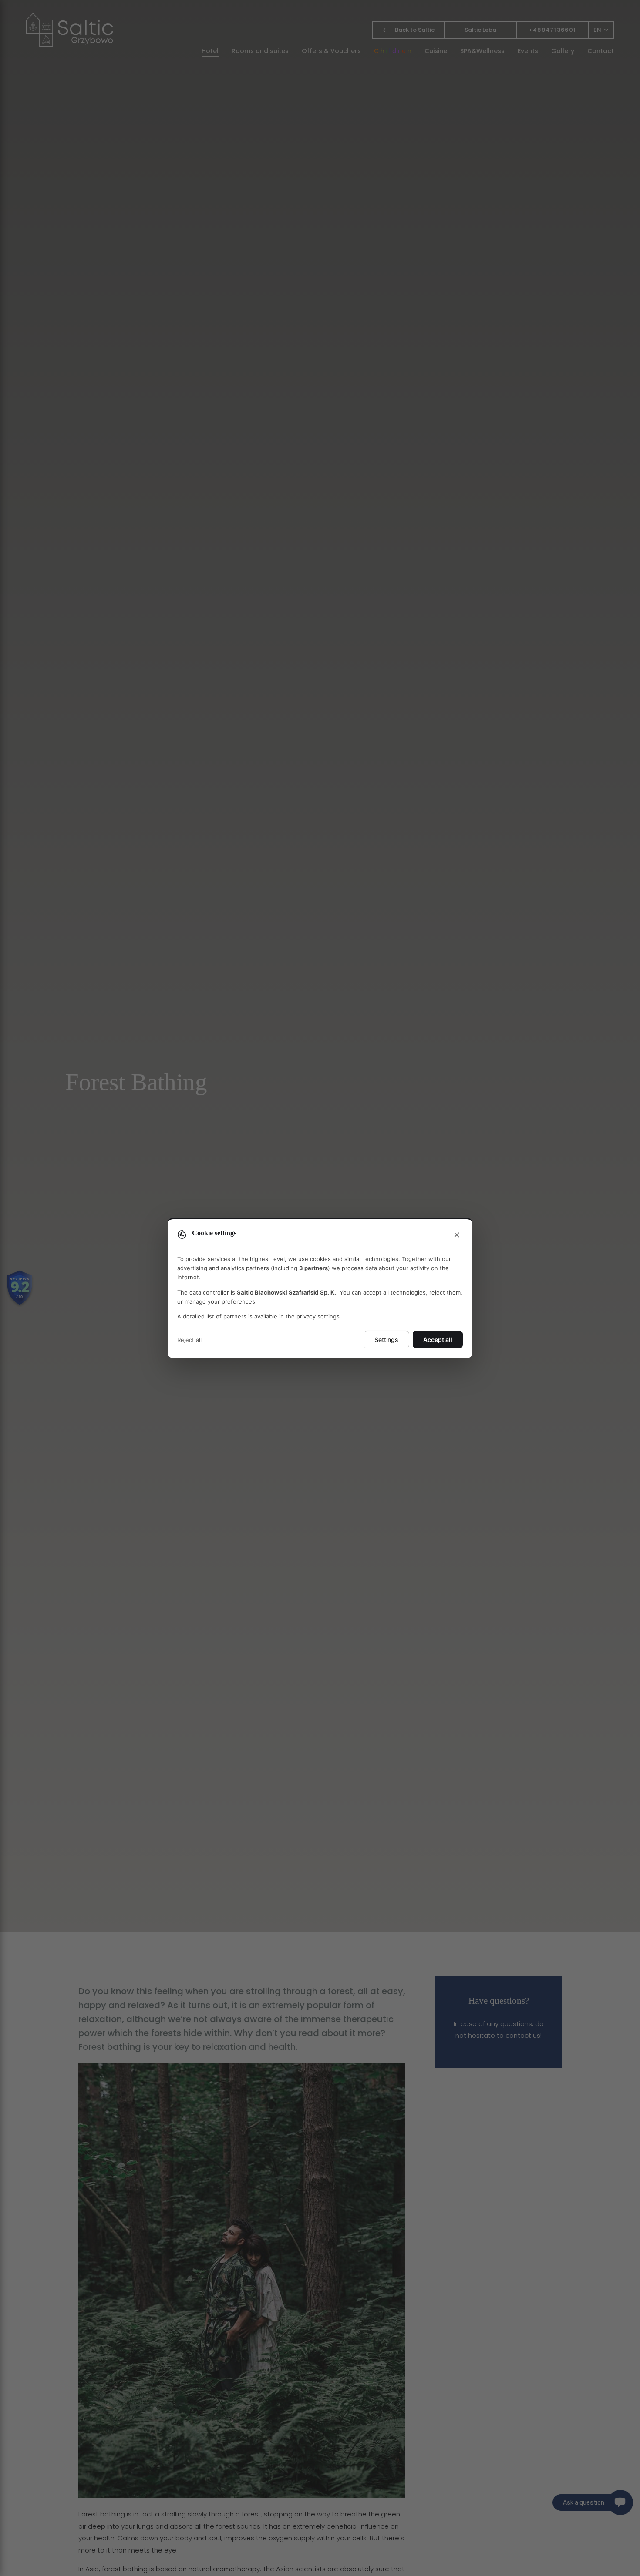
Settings (386, 1340)
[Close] (457, 1235)
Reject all (189, 1340)
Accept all (438, 1340)
